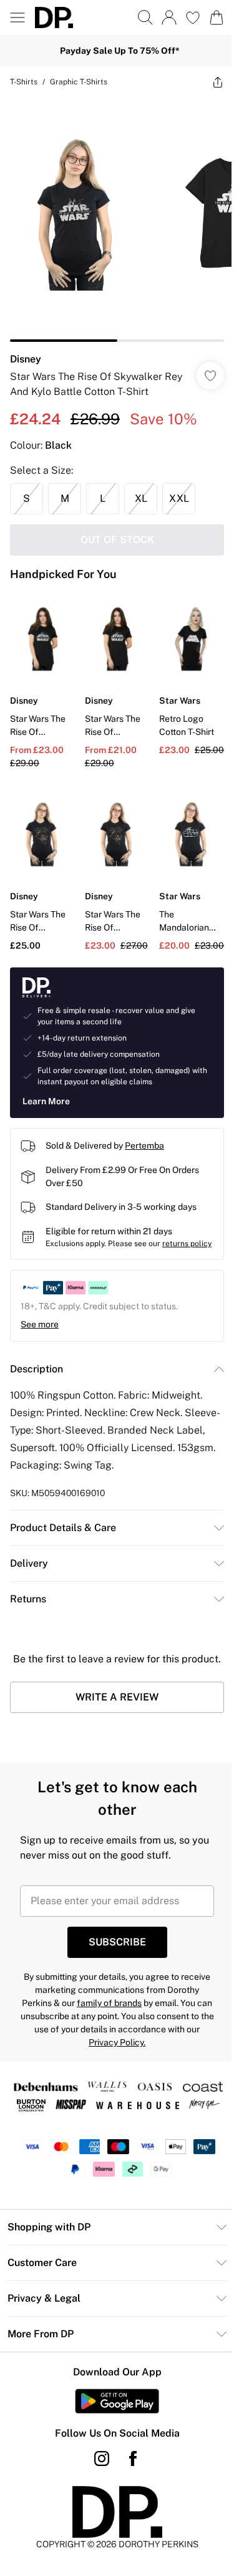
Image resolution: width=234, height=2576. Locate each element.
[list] (117, 220)
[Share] (218, 82)
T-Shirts (24, 82)
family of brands (109, 2003)
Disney (26, 359)
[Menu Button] (17, 17)
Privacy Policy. (117, 2042)
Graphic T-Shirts (79, 82)
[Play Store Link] (117, 2401)
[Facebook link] (133, 2459)
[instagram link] (102, 2459)
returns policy (187, 1244)
